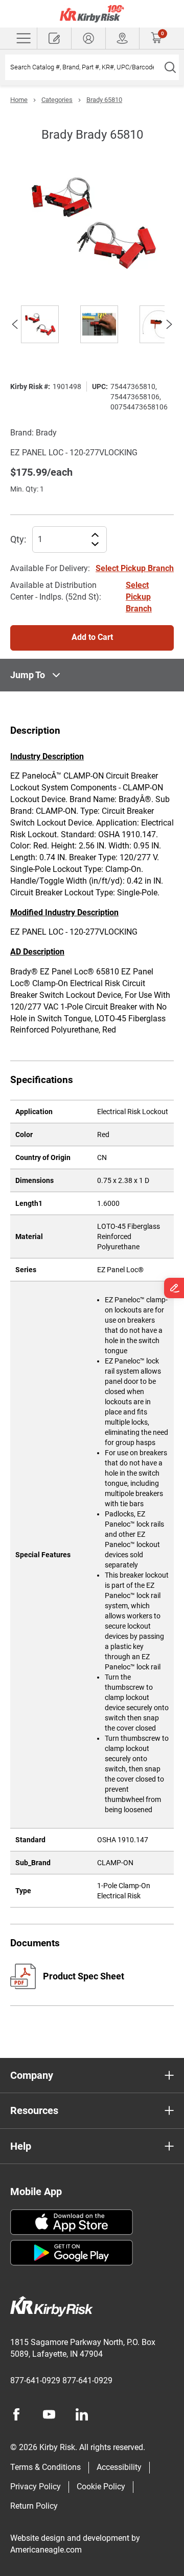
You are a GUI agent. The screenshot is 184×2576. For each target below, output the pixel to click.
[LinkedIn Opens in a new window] (82, 2414)
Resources (34, 2110)
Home (19, 100)
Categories (57, 100)
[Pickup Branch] (123, 38)
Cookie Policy (101, 2487)
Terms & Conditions (45, 2467)
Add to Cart (92, 637)
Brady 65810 (104, 100)
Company (32, 2075)
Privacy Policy (36, 2487)
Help (21, 2146)
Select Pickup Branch (135, 568)
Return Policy (34, 2506)
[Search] (170, 67)
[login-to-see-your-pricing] (88, 38)
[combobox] (83, 67)
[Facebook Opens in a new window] (16, 2414)
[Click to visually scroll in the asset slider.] (15, 324)
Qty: (18, 539)
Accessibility (119, 2467)
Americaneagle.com (46, 2550)
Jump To (28, 675)
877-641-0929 (35, 2380)
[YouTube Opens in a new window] (49, 2414)
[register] (54, 38)
